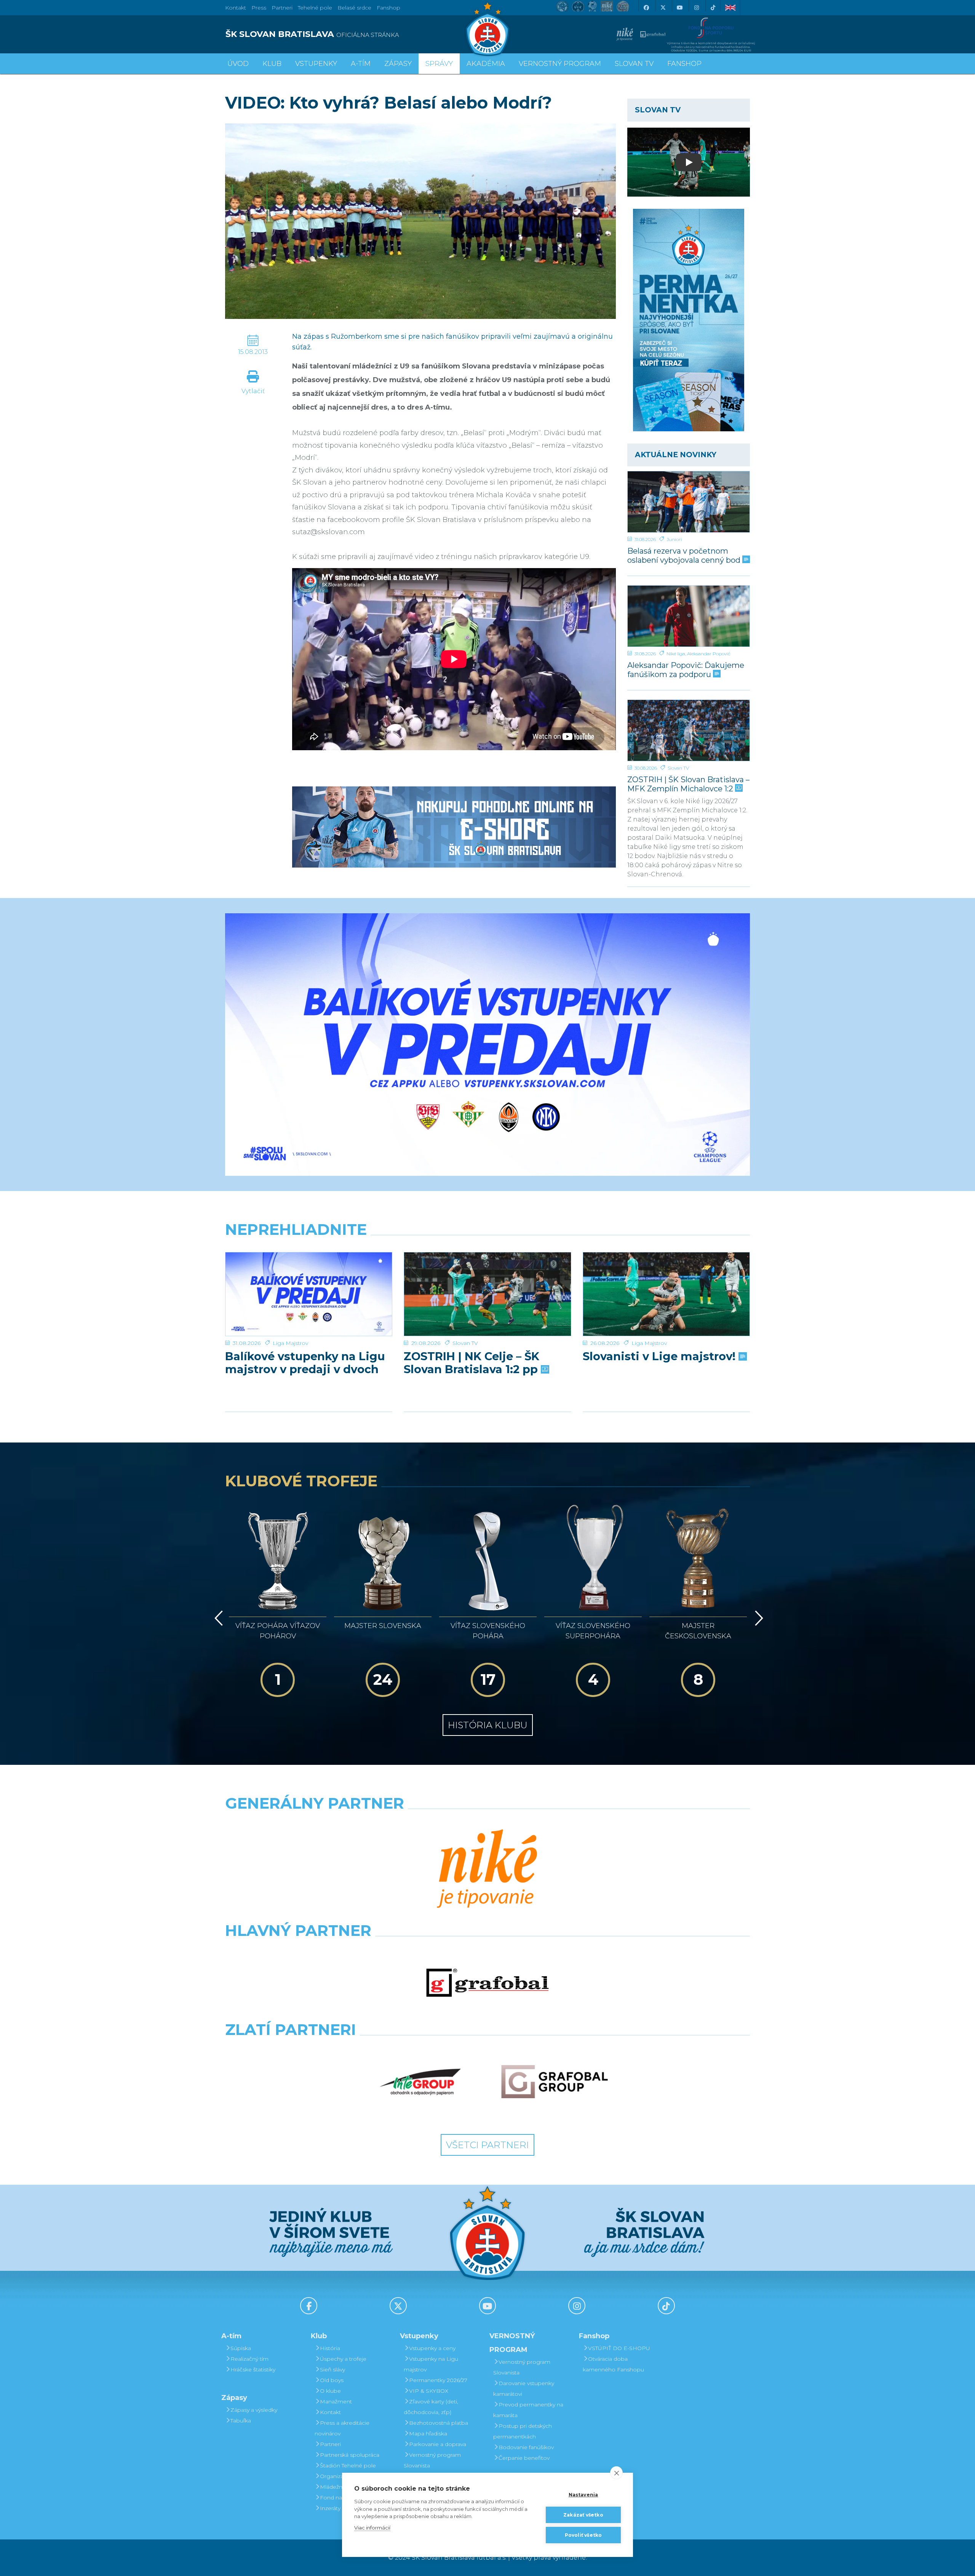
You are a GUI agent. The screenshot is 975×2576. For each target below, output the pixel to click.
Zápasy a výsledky (254, 2410)
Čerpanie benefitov (524, 2458)
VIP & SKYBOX (429, 2391)
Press (259, 8)
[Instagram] (696, 8)
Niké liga (676, 654)
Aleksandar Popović (709, 654)
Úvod (238, 64)
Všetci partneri (487, 2145)
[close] (616, 2473)
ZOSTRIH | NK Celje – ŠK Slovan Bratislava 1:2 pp (472, 1363)
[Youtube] (679, 8)
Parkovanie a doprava (438, 2444)
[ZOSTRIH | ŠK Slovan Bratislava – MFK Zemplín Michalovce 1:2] (689, 730)
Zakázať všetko (583, 2515)
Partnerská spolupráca (350, 2455)
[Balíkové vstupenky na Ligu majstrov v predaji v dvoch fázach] (309, 1294)
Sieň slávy (332, 2369)
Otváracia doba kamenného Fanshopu (613, 2364)
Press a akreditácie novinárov (342, 2428)
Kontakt (330, 2412)
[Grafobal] (487, 1983)
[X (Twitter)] (663, 8)
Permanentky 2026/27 (438, 2380)
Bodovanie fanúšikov (526, 2447)
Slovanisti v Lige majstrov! (661, 1356)
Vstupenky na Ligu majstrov (431, 2364)
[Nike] (487, 1870)
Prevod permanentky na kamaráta (528, 2410)
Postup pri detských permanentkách (523, 2431)
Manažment (336, 2401)
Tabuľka (241, 2421)
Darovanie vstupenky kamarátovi (524, 2389)
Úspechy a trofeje (343, 2359)
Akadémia (486, 64)
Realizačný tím (249, 2359)
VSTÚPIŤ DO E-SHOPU (619, 2348)
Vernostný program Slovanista (432, 2460)
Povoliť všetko (583, 2535)
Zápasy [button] (398, 64)
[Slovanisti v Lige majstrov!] (666, 1294)
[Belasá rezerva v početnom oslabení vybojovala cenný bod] (689, 502)
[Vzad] (217, 1618)
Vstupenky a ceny (432, 2348)
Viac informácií (372, 2528)
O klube (330, 2391)
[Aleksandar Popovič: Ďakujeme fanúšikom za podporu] (689, 616)
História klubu (488, 1725)
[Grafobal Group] (555, 2082)
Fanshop (388, 8)
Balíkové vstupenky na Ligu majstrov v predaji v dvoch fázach (305, 1363)
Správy (439, 64)
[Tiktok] (713, 8)
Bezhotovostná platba (439, 2423)
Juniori (674, 539)
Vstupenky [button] (316, 64)
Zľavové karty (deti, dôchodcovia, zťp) (431, 2407)
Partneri (330, 2444)
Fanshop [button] (684, 64)
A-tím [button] (361, 64)
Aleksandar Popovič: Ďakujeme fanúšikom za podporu (686, 670)
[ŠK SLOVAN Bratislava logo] (487, 29)
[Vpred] (758, 1618)
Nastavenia (583, 2495)
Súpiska (241, 2348)
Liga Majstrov (290, 1343)
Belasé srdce (354, 8)
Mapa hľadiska (428, 2434)
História (330, 2348)
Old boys (332, 2380)
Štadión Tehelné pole (348, 2466)
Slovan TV (678, 768)
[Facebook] (646, 8)
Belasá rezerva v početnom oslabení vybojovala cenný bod (685, 555)
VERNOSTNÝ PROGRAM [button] (560, 64)
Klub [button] (272, 64)
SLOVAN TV (634, 64)
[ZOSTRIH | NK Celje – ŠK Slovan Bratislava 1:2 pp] (487, 1294)
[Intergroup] (420, 2082)
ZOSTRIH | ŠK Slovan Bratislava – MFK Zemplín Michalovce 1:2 (688, 784)
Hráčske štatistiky (253, 2369)
